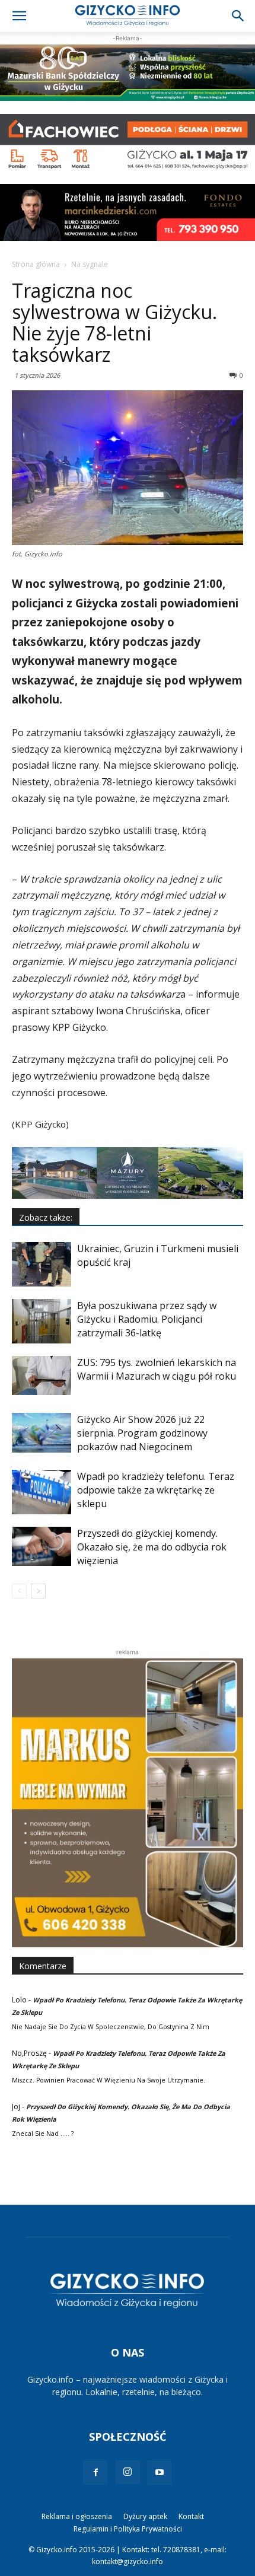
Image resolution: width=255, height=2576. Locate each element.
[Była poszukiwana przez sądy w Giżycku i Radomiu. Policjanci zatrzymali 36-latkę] (42, 1321)
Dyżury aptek (145, 2516)
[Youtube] (160, 2473)
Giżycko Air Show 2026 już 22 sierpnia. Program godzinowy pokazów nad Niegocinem (142, 1433)
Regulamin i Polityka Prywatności (128, 2529)
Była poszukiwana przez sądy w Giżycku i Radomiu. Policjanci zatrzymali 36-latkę (147, 1319)
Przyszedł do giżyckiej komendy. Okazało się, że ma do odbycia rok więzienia (152, 1547)
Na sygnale (90, 264)
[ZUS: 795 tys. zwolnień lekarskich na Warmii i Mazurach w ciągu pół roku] (42, 1376)
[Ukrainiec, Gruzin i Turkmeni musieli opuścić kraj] (42, 1264)
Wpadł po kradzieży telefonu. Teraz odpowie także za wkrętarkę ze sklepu (156, 1490)
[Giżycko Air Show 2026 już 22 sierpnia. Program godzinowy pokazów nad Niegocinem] (42, 1433)
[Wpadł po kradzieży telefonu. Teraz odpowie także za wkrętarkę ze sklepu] (42, 1492)
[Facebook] (95, 2473)
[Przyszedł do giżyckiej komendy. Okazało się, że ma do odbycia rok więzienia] (42, 1547)
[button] (19, 16)
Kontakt (191, 2516)
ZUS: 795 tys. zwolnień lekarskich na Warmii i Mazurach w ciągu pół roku (157, 1369)
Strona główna (36, 264)
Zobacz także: (46, 1217)
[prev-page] (19, 1591)
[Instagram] (128, 2472)
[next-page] (38, 1591)
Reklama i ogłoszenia (77, 2516)
